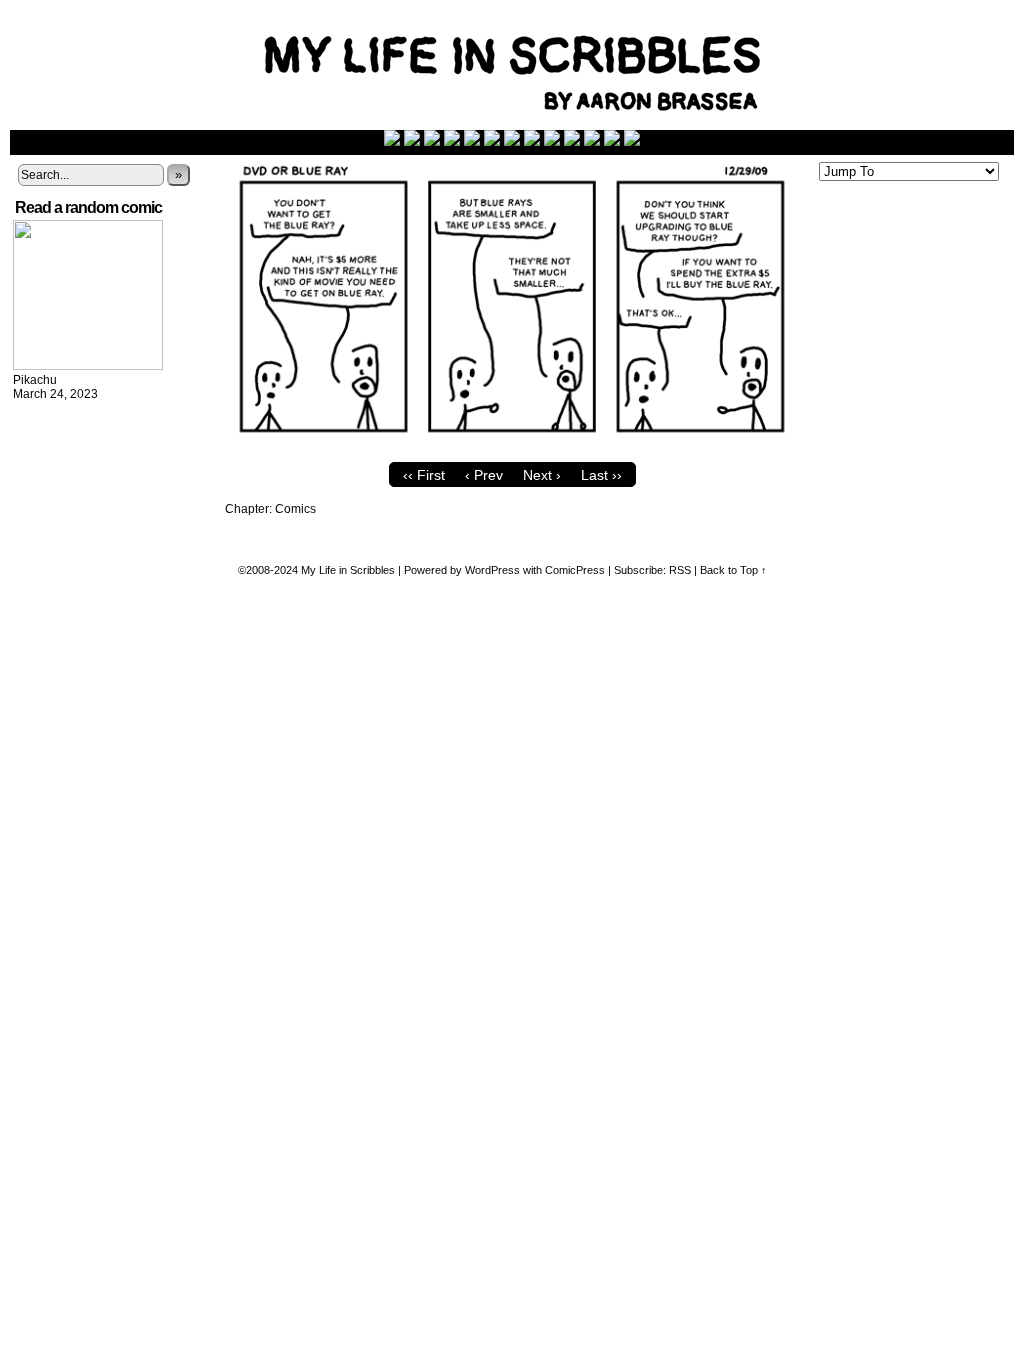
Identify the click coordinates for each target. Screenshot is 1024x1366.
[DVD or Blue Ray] (512, 448)
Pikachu (35, 380)
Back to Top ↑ (733, 570)
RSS (680, 570)
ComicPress (575, 570)
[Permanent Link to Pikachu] (88, 366)
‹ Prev (484, 475)
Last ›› (601, 475)
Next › (542, 475)
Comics (295, 509)
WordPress (492, 570)
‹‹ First (424, 475)
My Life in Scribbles (348, 570)
